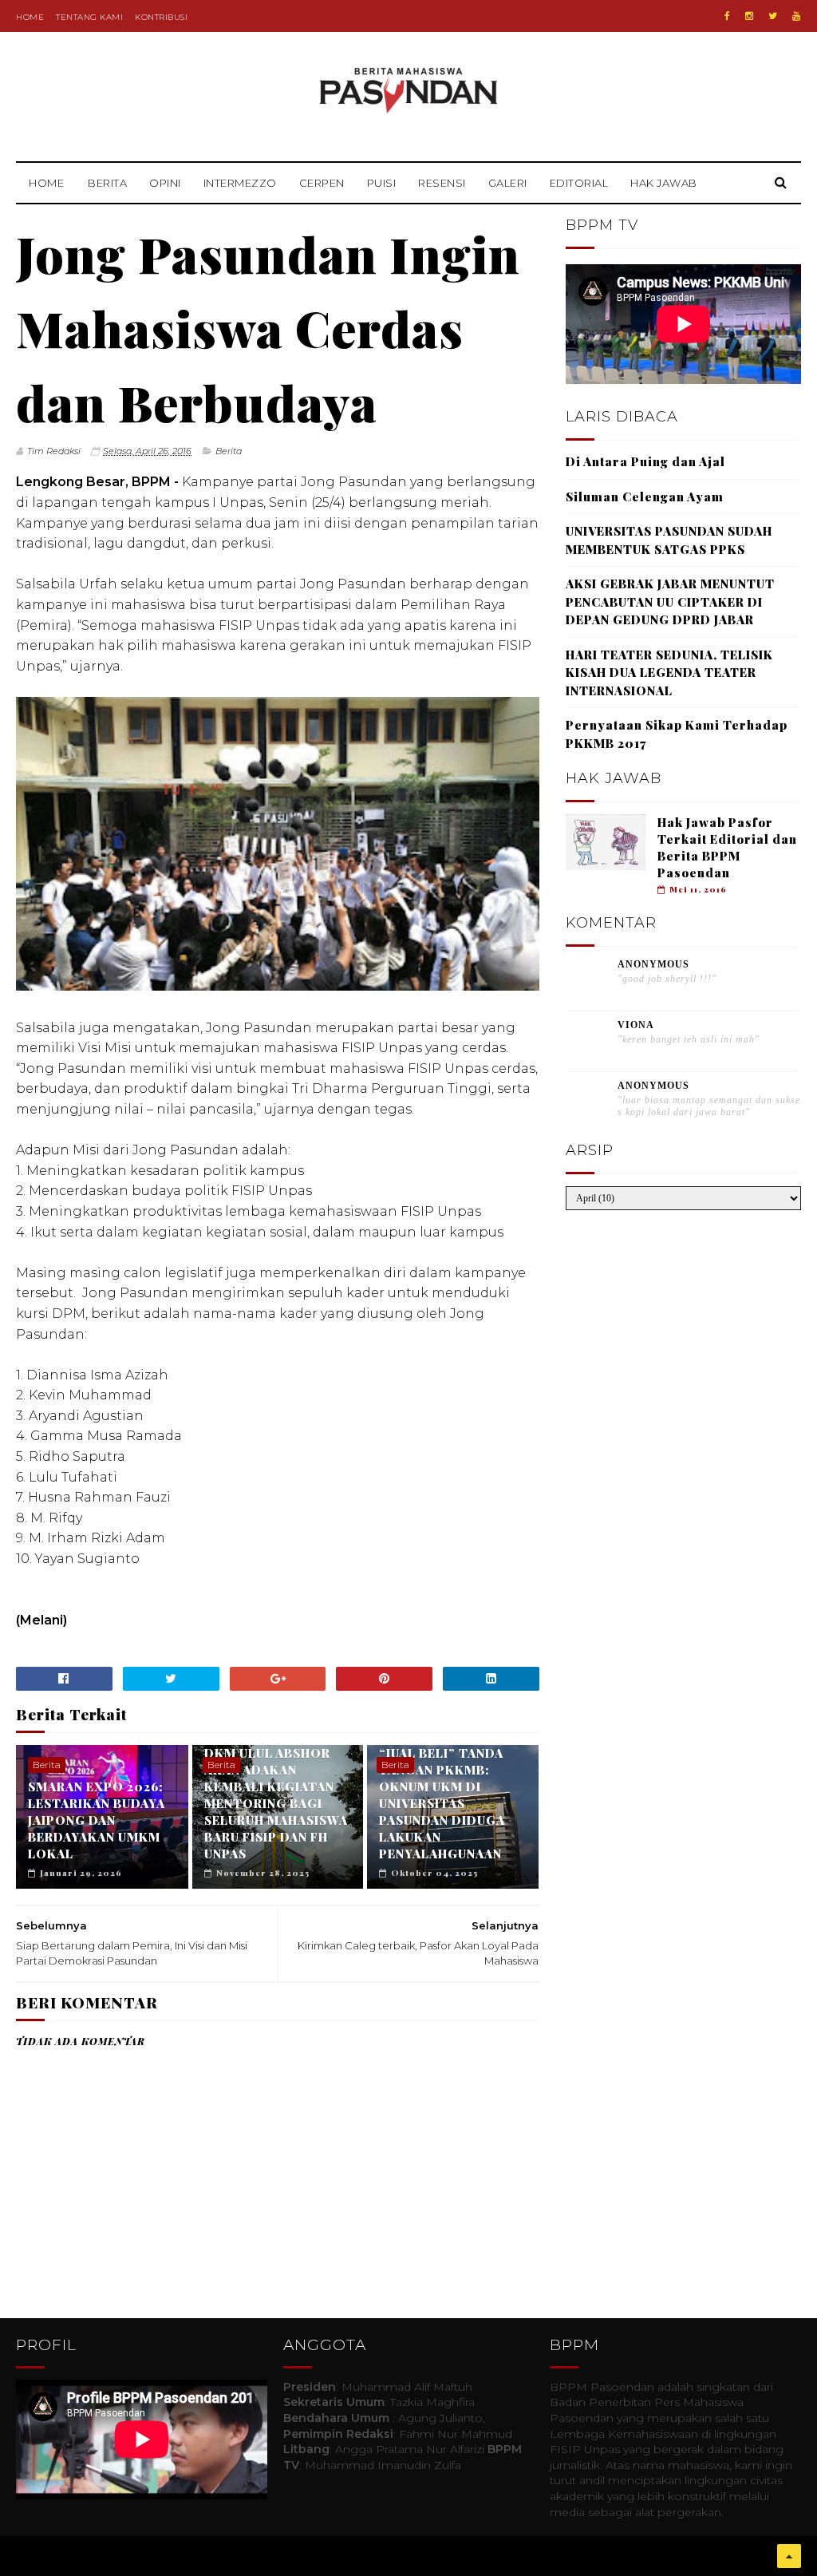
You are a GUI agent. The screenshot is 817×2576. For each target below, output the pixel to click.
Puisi (382, 183)
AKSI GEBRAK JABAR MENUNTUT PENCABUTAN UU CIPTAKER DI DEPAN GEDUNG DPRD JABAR (670, 601)
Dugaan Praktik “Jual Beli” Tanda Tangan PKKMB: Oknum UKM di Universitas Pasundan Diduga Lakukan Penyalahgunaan (442, 1795)
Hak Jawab (664, 183)
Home (30, 17)
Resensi (442, 183)
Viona (636, 1025)
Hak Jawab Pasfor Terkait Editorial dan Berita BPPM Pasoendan (727, 847)
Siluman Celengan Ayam (645, 497)
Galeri (508, 183)
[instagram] (749, 16)
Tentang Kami (89, 17)
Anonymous (653, 964)
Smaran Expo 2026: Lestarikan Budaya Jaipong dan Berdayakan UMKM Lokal (97, 1820)
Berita (107, 183)
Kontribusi (161, 17)
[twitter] (773, 16)
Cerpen (322, 183)
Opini (165, 183)
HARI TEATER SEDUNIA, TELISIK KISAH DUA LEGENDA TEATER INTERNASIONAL (669, 673)
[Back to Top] (789, 2556)
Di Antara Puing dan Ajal (645, 461)
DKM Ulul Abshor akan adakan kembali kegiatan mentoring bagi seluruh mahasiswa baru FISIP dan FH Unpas (276, 1803)
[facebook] (727, 16)
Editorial (579, 183)
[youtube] (796, 16)
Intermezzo (240, 183)
